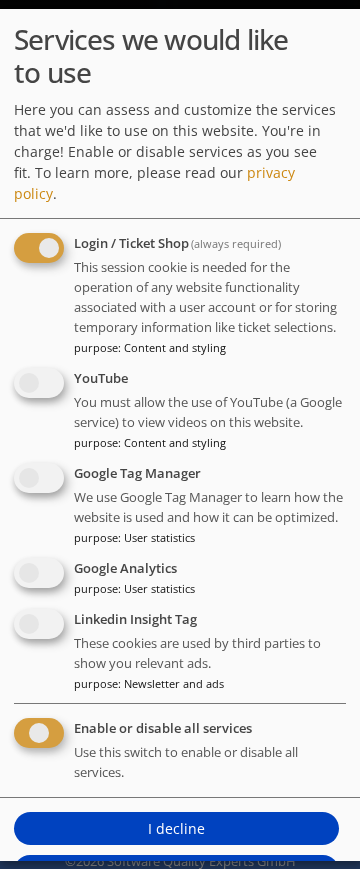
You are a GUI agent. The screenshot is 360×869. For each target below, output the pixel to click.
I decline (176, 828)
